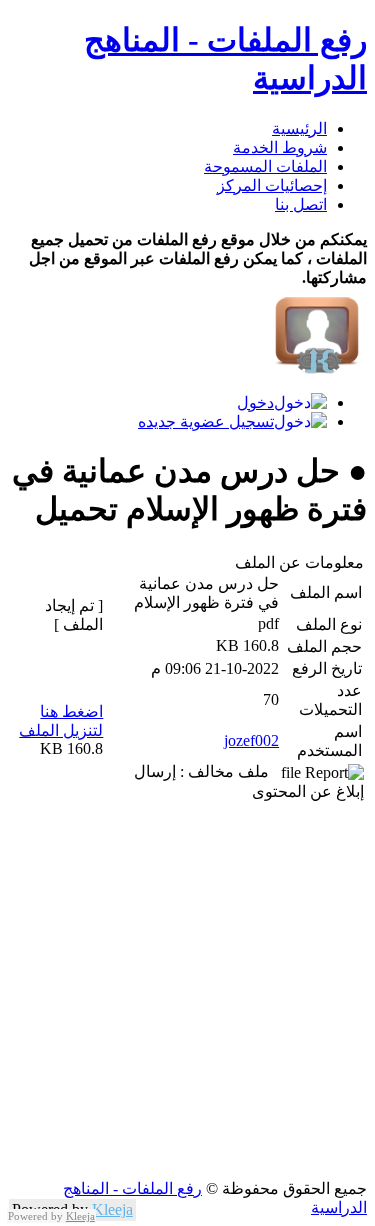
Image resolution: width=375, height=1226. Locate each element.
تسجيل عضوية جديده (206, 421)
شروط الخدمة (280, 147)
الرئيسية (299, 128)
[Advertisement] (187, 991)
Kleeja (112, 1209)
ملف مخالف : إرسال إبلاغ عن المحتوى (249, 781)
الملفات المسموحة (265, 166)
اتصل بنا (301, 204)
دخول (255, 402)
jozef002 (251, 740)
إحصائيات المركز (272, 185)
